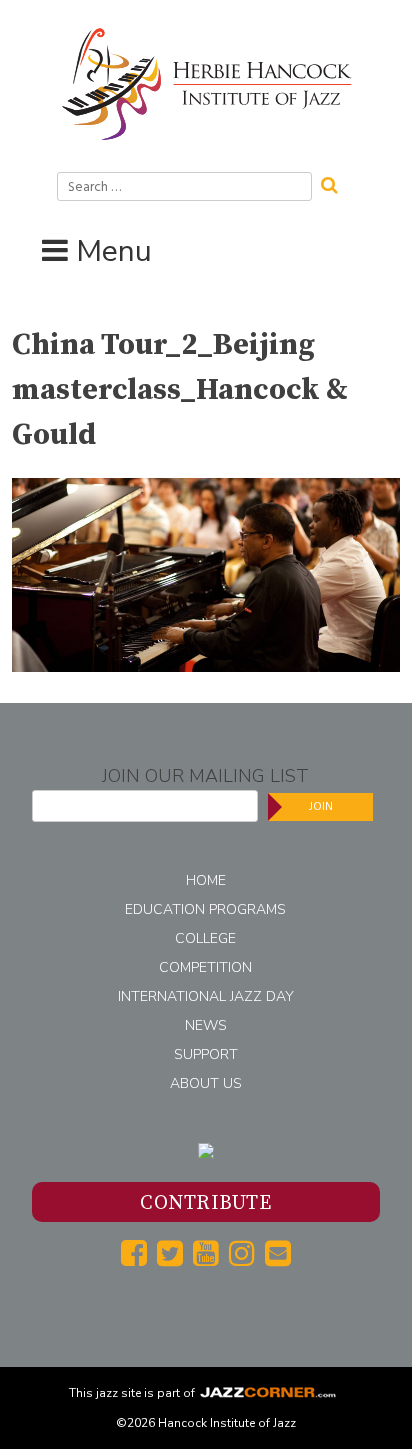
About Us (206, 1083)
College (205, 938)
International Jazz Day (206, 996)
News (206, 1025)
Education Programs (205, 909)
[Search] (336, 183)
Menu (114, 251)
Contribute (205, 1203)
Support (206, 1054)
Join (321, 806)
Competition (205, 967)
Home (206, 880)
